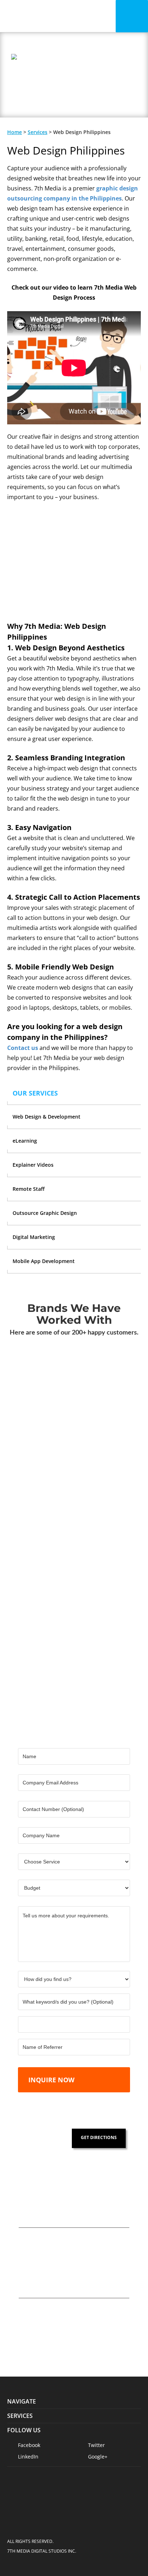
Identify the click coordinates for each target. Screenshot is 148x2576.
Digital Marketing (34, 1237)
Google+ (98, 2457)
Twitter (96, 2445)
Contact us (23, 1048)
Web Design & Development (47, 1117)
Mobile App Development (44, 1261)
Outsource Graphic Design (45, 1213)
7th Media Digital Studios (35, 16)
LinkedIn (28, 2457)
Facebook (29, 2445)
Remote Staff (29, 1189)
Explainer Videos (33, 1165)
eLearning (25, 1141)
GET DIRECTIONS (99, 2137)
